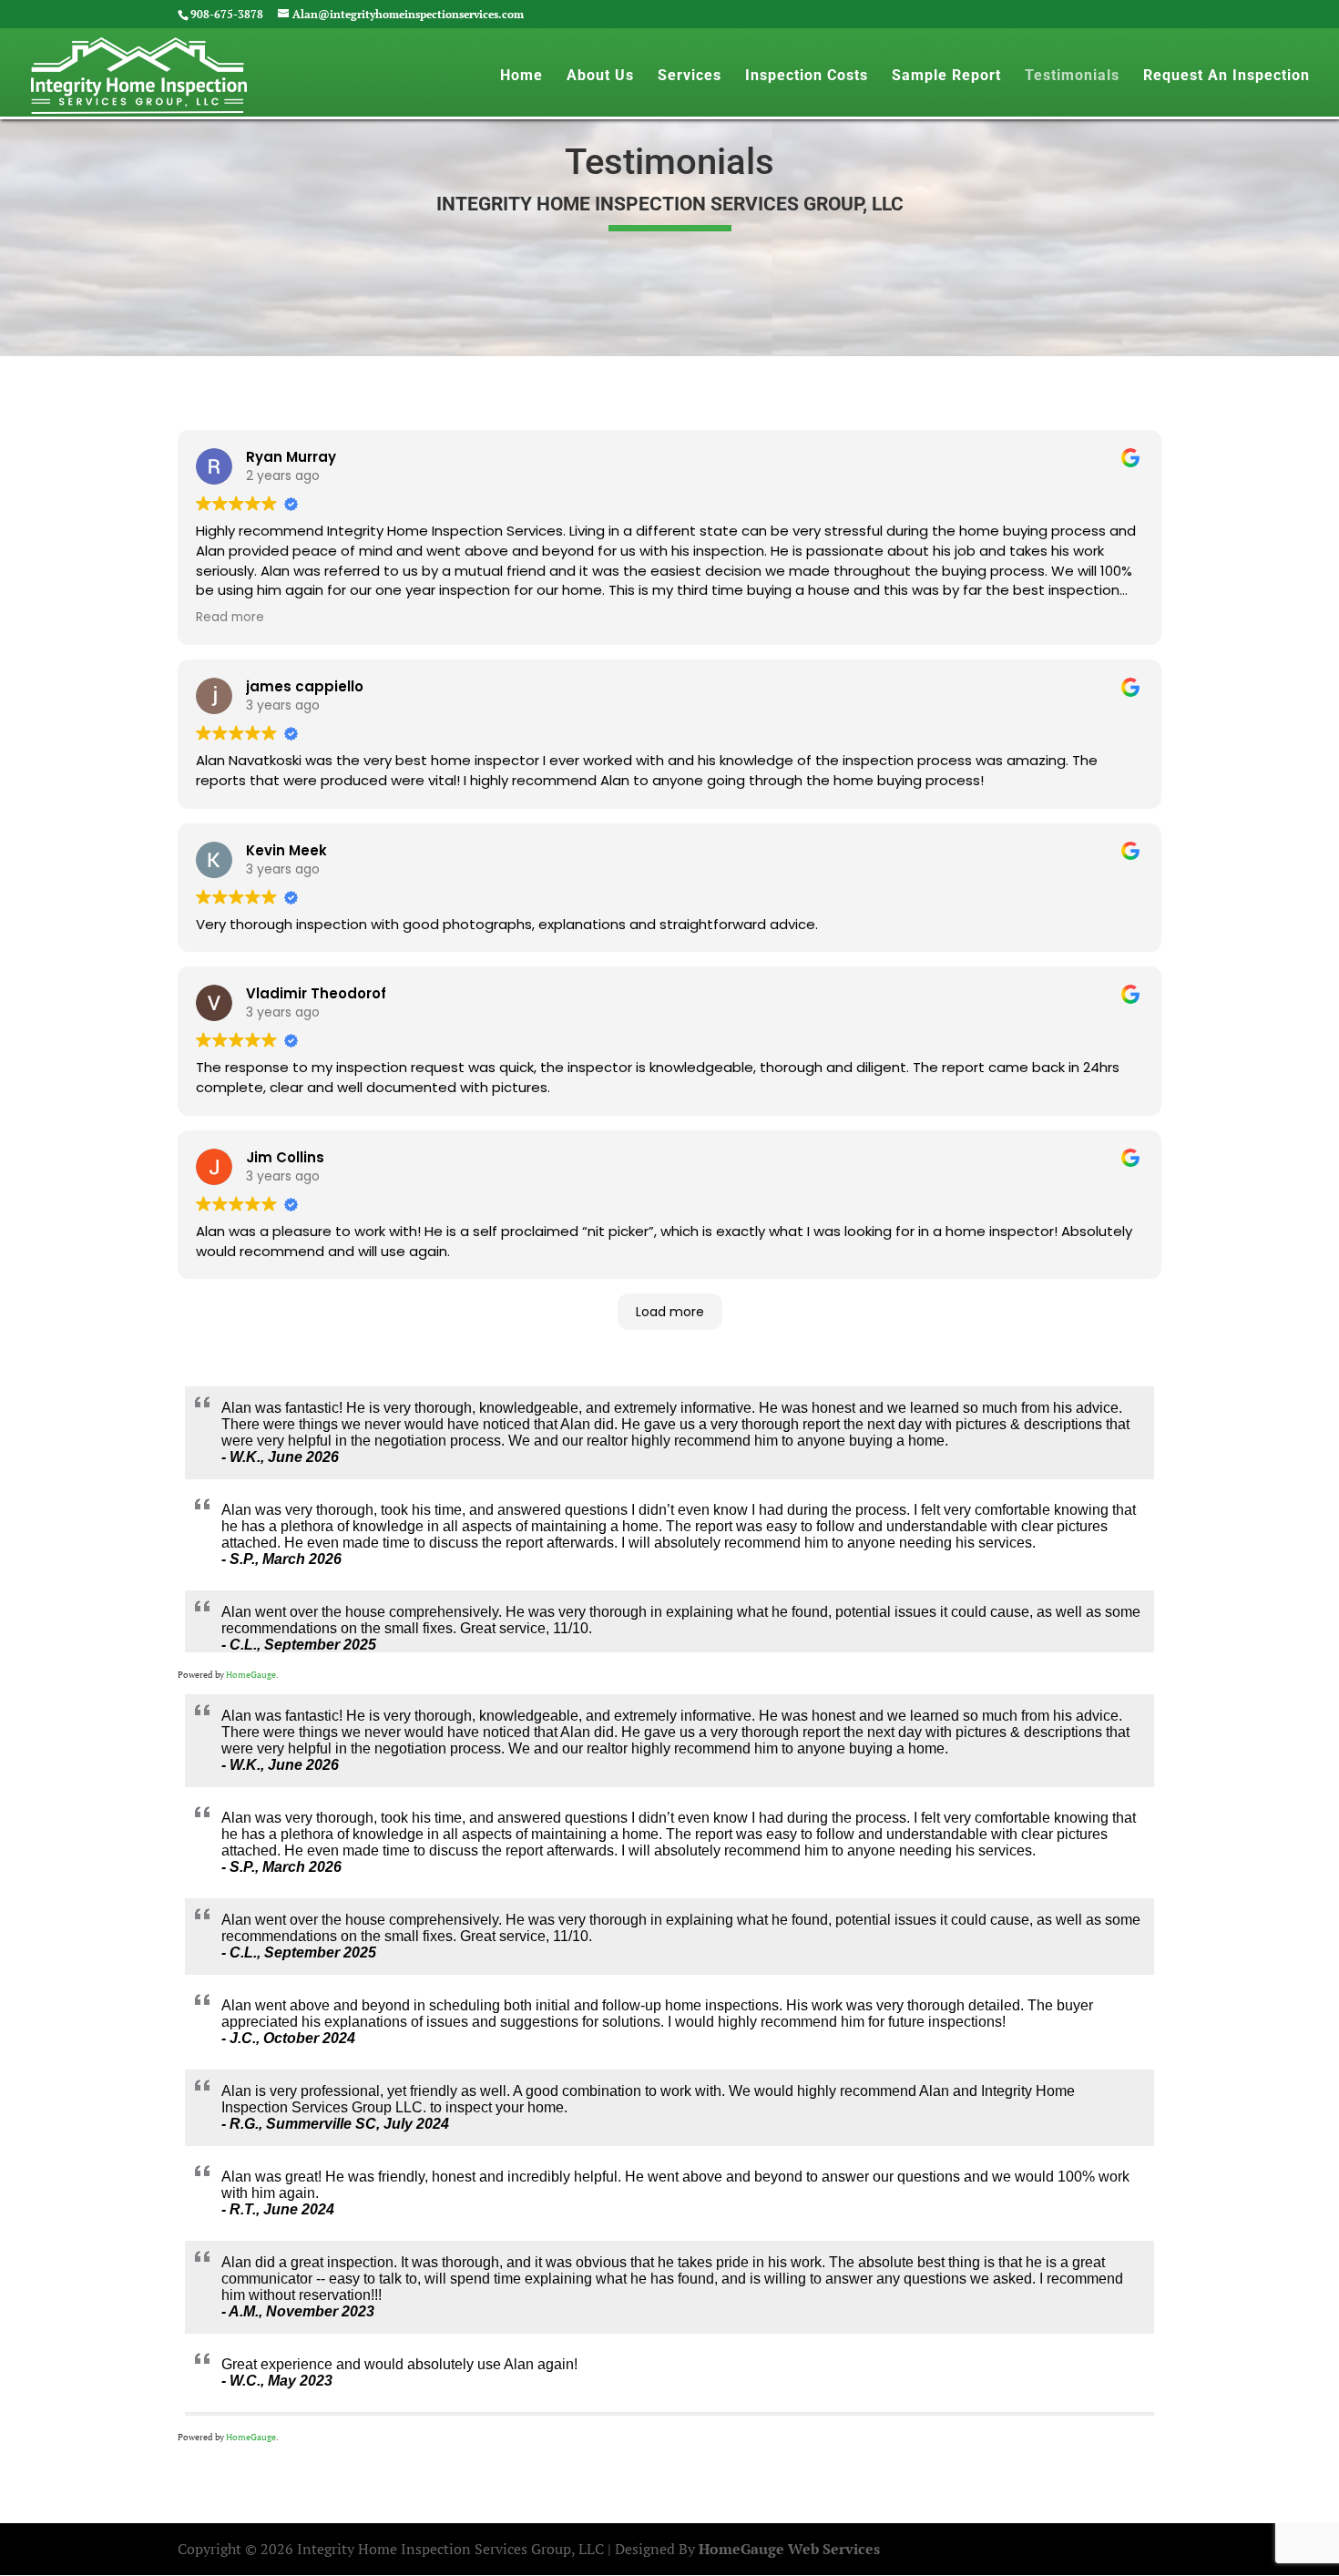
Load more (670, 1312)
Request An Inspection (1227, 77)
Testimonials (1072, 77)
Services (690, 77)
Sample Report (946, 77)
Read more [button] (230, 617)
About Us (600, 77)
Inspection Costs (807, 77)
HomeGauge (251, 1675)
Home (521, 77)
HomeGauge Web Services (789, 2549)
